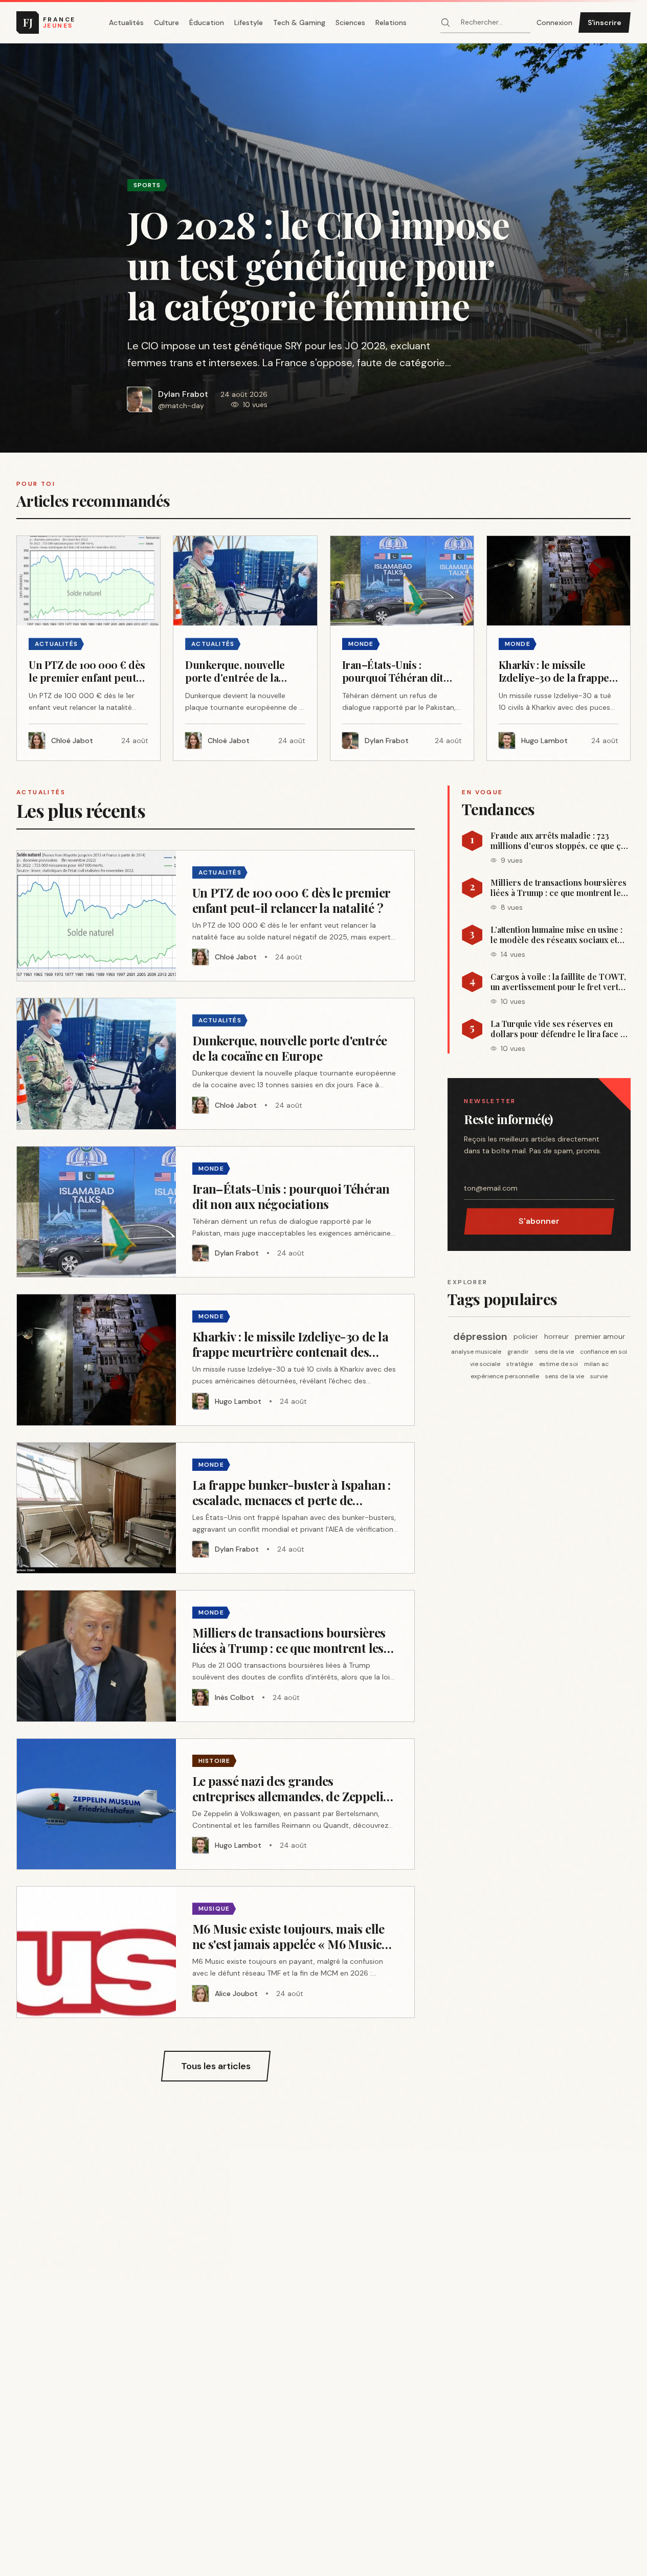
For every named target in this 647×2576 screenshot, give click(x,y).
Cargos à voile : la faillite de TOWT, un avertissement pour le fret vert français (558, 982)
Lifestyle (249, 23)
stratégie (520, 1364)
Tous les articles (216, 2066)
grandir (518, 1352)
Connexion (554, 23)
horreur (556, 1336)
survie (599, 1376)
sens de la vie (554, 1352)
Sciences (350, 23)
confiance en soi (604, 1352)
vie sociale (485, 1364)
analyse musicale (476, 1352)
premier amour (600, 1336)
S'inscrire (605, 23)
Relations (391, 23)
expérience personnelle (505, 1376)
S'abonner (539, 1221)
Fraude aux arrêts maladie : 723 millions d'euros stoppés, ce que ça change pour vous (558, 841)
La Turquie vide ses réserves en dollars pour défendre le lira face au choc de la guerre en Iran (560, 1029)
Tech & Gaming (299, 23)
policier (526, 1336)
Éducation (207, 23)
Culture (166, 23)
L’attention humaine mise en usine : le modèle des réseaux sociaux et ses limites (556, 935)
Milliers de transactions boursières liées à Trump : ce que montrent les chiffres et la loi (559, 888)
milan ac (596, 1364)
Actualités (126, 23)
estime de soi (559, 1364)
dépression (480, 1336)
